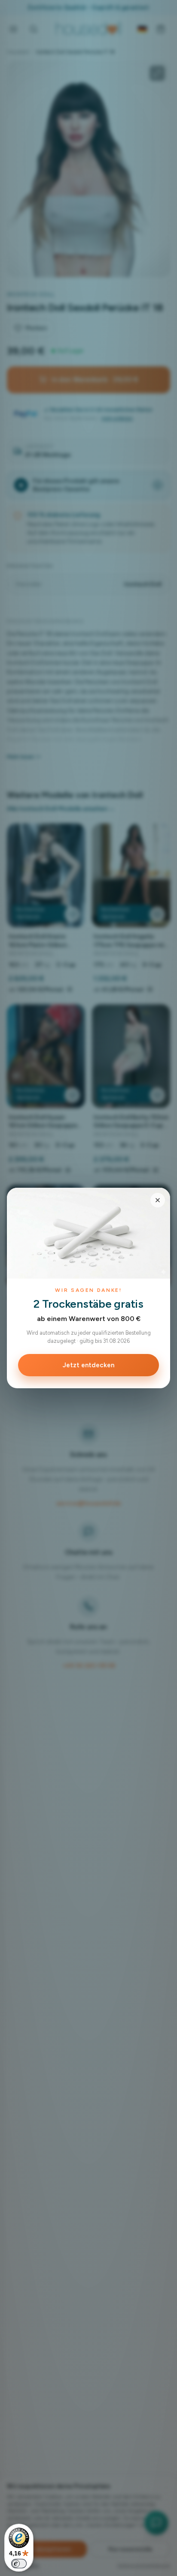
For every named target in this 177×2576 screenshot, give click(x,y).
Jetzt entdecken (88, 1365)
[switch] (19, 2564)
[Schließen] (158, 1200)
